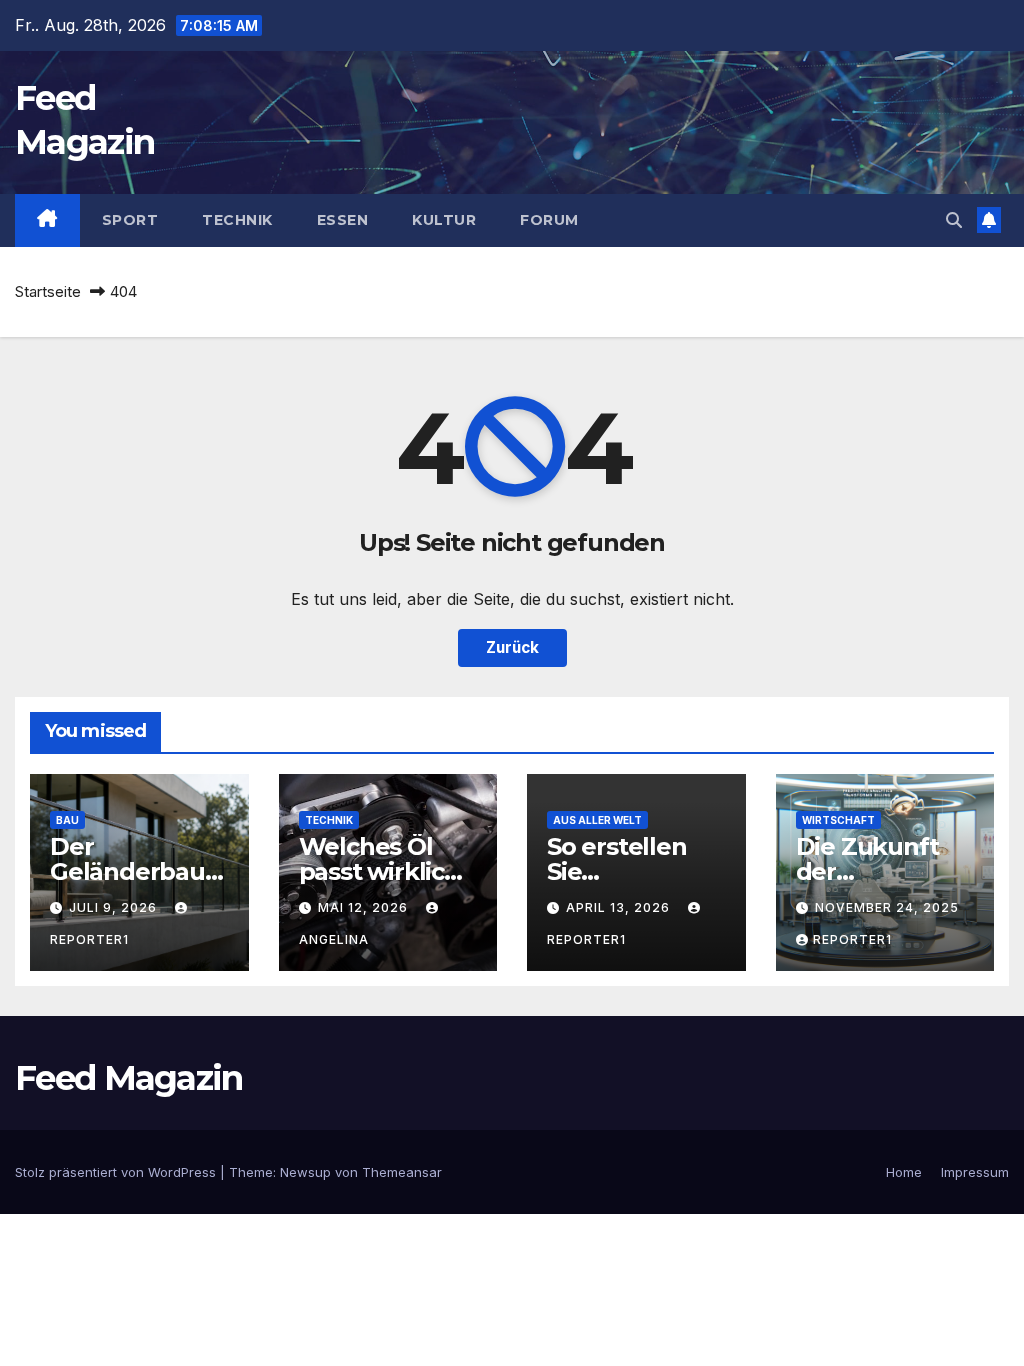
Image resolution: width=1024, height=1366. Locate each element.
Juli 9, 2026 (115, 907)
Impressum (975, 1172)
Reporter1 (852, 939)
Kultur (444, 220)
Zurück (512, 647)
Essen (343, 220)
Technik (237, 220)
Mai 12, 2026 (365, 907)
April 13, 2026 (620, 907)
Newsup (305, 1172)
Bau (67, 820)
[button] (954, 220)
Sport (130, 220)
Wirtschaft (838, 820)
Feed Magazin (129, 1078)
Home (904, 1172)
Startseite (48, 291)
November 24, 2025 (887, 907)
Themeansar (402, 1172)
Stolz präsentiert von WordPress (117, 1172)
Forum (549, 220)
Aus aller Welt (597, 820)
